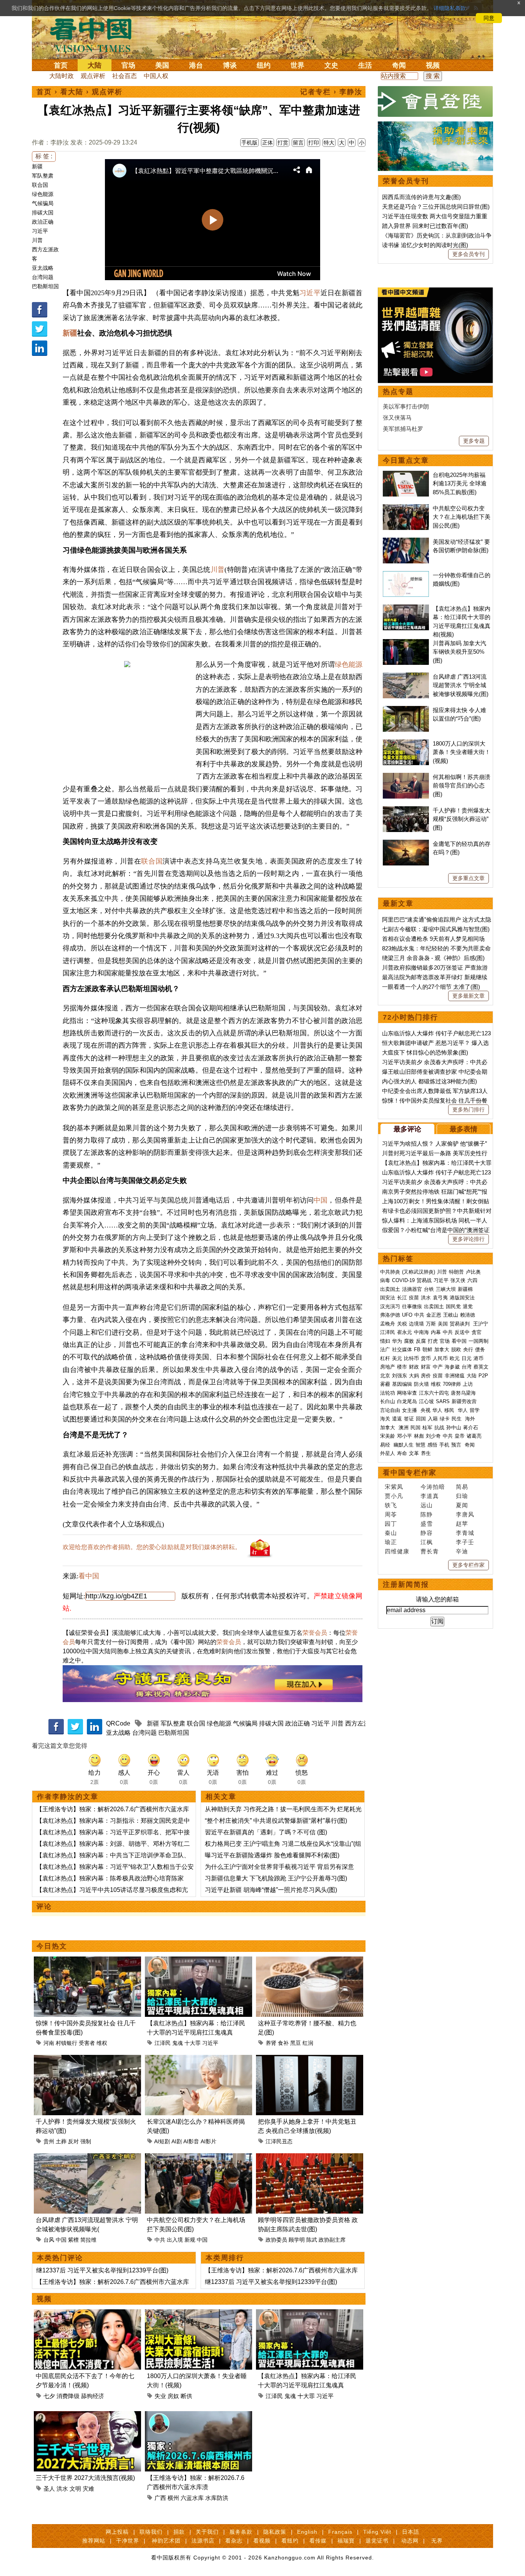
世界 (297, 65)
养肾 (271, 2043)
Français (340, 2532)
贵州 (49, 2141)
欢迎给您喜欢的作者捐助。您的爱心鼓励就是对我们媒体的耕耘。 (152, 1547)
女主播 (410, 1410)
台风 (49, 2240)
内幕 (436, 1332)
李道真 (430, 1496)
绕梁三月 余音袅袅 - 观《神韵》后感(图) (433, 958)
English (307, 2532)
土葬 (61, 2141)
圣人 (49, 2489)
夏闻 (462, 1505)
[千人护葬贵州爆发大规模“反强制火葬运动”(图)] (87, 2059)
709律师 (452, 1384)
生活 (365, 65)
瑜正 (391, 1542)
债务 (480, 1349)
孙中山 (454, 1428)
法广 (385, 1349)
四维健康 (397, 1551)
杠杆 (385, 1358)
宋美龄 (388, 1436)
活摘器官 (412, 1289)
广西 (160, 2498)
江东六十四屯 (434, 1393)
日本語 (411, 2532)
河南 (49, 2043)
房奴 (173, 2396)
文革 (414, 1453)
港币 (478, 1358)
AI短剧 (162, 2141)
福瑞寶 (346, 2541)
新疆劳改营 (464, 1401)
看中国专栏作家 (410, 1473)
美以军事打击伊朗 (406, 406)
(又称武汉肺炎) (419, 1272)
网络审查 (407, 1393)
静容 (427, 1533)
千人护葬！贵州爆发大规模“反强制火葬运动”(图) (462, 819)
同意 (489, 18)
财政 (414, 1367)
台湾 (467, 1367)
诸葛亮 (474, 1436)
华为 (397, 1341)
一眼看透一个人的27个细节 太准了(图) (431, 987)
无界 (437, 2541)
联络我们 (151, 2532)
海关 (385, 1419)
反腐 (421, 1341)
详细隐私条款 (450, 8)
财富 (426, 1367)
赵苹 (462, 1524)
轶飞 (391, 1505)
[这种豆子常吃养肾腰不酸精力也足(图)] (310, 1961)
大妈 (414, 1376)
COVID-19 (403, 1280)
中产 (438, 1367)
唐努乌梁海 (463, 1393)
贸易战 (424, 1280)
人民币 (440, 1358)
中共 (160, 2240)
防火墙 (421, 1384)
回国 (421, 1419)
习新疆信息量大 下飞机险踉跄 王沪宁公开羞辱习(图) (276, 1878)
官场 (128, 65)
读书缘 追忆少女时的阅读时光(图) (425, 245)
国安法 (388, 1298)
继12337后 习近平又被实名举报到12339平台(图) (102, 2270)
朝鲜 (427, 1349)
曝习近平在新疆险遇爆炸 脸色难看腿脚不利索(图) (272, 1855)
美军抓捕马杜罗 (403, 429)
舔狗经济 (93, 2396)
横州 (173, 2498)
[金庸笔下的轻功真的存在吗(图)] (406, 844)
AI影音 (191, 2141)
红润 (308, 2043)
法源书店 (203, 2541)
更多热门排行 (469, 1109)
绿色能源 (43, 194)
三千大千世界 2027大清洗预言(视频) (85, 2478)
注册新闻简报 (406, 1584)
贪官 (477, 1332)
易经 (386, 1445)
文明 (75, 2489)
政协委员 (276, 2240)
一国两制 (478, 1341)
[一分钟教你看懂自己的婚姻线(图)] (406, 575)
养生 (426, 1453)
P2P (483, 1376)
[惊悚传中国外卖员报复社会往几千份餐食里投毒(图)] (87, 1961)
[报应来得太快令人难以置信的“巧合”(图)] (406, 710)
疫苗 (414, 1298)
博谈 (230, 65)
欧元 (455, 1358)
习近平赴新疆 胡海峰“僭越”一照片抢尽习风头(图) (271, 1890)
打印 (314, 143)
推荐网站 (94, 2541)
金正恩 (434, 1315)
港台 (196, 65)
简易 (462, 1487)
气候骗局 (43, 203)
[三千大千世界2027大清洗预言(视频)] (87, 2416)
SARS (443, 1401)
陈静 (427, 1514)
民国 (415, 1428)
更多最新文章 (469, 996)
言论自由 (390, 1410)
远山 (427, 1505)
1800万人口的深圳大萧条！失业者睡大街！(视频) (462, 752)
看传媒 (318, 2541)
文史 (331, 65)
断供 (186, 2396)
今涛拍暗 (433, 1487)
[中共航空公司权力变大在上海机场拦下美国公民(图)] (199, 2158)
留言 (298, 143)
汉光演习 (390, 1306)
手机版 (249, 143)
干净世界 (128, 2541)
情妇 (385, 1341)
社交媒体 (402, 1349)
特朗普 (456, 1272)
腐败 (409, 1341)
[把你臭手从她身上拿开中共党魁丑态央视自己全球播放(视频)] (310, 2059)
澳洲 (404, 1428)
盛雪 (427, 1524)
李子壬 (465, 1542)
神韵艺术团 (166, 2541)
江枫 (427, 1542)
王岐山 (451, 1315)
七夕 (49, 2396)
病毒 (385, 1280)
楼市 (402, 1367)
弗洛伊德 (390, 1315)
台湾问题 (43, 277)
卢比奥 (473, 1272)
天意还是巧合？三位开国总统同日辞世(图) (436, 207)
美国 (162, 65)
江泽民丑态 (279, 2141)
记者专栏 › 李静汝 (331, 92)
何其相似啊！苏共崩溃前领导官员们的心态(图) (462, 786)
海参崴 (452, 1367)
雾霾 (385, 1384)
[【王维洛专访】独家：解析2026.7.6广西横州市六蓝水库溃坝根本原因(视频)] (199, 2416)
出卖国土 (390, 1289)
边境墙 (416, 1324)
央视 (425, 1410)
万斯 (431, 1324)
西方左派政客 (364, 1723)
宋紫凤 (394, 1487)
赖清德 (468, 1315)
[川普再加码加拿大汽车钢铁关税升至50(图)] (406, 643)
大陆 (95, 65)
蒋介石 (471, 1428)
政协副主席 (332, 2240)
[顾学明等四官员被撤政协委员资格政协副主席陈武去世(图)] (310, 2158)
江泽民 (163, 2043)
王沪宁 (481, 1324)
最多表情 (464, 1129)
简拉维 (88, 2240)
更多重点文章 (469, 878)
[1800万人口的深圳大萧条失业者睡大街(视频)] (199, 2314)
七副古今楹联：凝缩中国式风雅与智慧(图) (436, 929)
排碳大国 (43, 213)
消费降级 (68, 2396)
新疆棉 (465, 1289)
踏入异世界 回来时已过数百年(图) (425, 226)
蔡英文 (481, 1367)
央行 (468, 1349)
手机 (444, 1445)
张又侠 (458, 1280)
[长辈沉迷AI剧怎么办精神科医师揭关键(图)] (199, 2059)
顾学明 (297, 2240)
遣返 (397, 1419)
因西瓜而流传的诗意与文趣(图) (421, 197)
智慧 (420, 1445)
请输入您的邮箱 (437, 1599)
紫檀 (73, 2240)
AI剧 (177, 2141)
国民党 (453, 1306)
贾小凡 (394, 1496)
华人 (437, 1410)
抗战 (439, 1428)
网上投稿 (117, 2532)
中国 (321, 1200)
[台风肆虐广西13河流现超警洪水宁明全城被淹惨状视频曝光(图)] (87, 2158)
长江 (402, 1298)
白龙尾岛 (407, 1401)
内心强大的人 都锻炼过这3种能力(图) (429, 1081)
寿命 (402, 1453)
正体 (267, 143)
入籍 (433, 1419)
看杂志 (234, 2541)
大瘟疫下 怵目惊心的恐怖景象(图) (425, 1052)
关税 (402, 1324)
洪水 (62, 2489)
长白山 (388, 1401)
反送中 (462, 1332)
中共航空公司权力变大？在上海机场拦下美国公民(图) (462, 517)
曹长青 (430, 1551)
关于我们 (207, 2532)
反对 (73, 2141)
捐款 (179, 2532)
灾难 (88, 2489)
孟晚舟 (388, 1324)
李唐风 (465, 1514)
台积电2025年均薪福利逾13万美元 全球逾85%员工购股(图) (460, 483)
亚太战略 (43, 268)
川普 (37, 240)
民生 (457, 1419)
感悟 (432, 1445)
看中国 (95, 35)
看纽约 (290, 2541)
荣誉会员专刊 (406, 181)
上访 (468, 1384)
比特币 (411, 1358)
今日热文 (52, 1946)
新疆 (37, 166)
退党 (468, 1306)
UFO (407, 1315)
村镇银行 (66, 2043)
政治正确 (43, 222)
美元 (397, 1358)
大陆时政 (61, 76)
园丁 (391, 1524)
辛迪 (462, 1551)
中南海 (421, 1332)
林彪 (419, 1436)
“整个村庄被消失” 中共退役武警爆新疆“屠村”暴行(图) (276, 1821)
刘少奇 (433, 1436)
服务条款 (241, 2532)
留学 (475, 1410)
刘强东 (400, 1376)
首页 (61, 65)
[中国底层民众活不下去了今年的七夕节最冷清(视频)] (87, 2314)
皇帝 (460, 1436)
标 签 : (44, 156)
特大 (329, 143)
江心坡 (426, 1401)
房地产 (388, 1367)
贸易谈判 (460, 1324)
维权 (102, 2043)
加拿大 (442, 1349)
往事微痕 (412, 1306)
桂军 (427, 1428)
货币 (426, 1358)
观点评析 (93, 76)
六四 (472, 1280)
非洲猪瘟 (455, 1376)
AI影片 (209, 2141)
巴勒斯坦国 (45, 286)
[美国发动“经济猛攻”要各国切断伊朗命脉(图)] (406, 542)
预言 (457, 1445)
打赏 (283, 143)
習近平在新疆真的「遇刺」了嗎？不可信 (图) (266, 1832)
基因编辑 (402, 1384)
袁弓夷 (440, 1298)
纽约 (264, 65)
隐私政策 (275, 2532)
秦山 (391, 1533)
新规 (190, 2240)
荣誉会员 (315, 1633)
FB (417, 1349)
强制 (86, 2141)
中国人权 (156, 76)
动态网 (410, 2541)
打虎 (433, 1341)
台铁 (429, 1289)
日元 (467, 1358)
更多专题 (474, 441)
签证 (409, 1419)
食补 (283, 2043)
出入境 (175, 2240)
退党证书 (377, 2541)
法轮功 (388, 1393)
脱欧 (456, 1349)
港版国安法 (462, 1298)
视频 (433, 65)
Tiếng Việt (377, 2532)
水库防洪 (217, 2498)
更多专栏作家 (469, 1565)
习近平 (40, 231)
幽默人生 (404, 1445)
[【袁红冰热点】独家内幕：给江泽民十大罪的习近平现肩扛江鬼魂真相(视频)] (199, 1961)
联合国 (40, 185)
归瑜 (462, 1496)
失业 (160, 2396)
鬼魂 (178, 2043)
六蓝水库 (192, 2498)
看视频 (262, 2541)
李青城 (465, 1533)
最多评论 (407, 1129)
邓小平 (405, 1436)
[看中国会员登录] (435, 101)
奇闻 (399, 65)
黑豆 (296, 2043)
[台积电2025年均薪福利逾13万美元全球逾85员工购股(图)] (406, 475)
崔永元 (405, 1332)
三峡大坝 (446, 1289)
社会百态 (125, 76)
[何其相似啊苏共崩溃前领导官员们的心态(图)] (406, 777)
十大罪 (193, 2043)
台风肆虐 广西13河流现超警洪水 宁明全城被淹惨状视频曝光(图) (461, 685)
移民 (449, 1410)
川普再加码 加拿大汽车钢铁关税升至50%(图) (459, 652)
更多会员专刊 (469, 254)
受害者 (87, 2043)
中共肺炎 (390, 1272)
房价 (426, 1376)
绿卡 (445, 1419)
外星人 (388, 1453)
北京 (385, 1376)
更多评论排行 (469, 1239)
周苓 (391, 1514)
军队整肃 (43, 176)
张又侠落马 (397, 418)
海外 (471, 1419)
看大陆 (72, 92)
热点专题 (398, 392)
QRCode (118, 1723)
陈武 (312, 2240)
